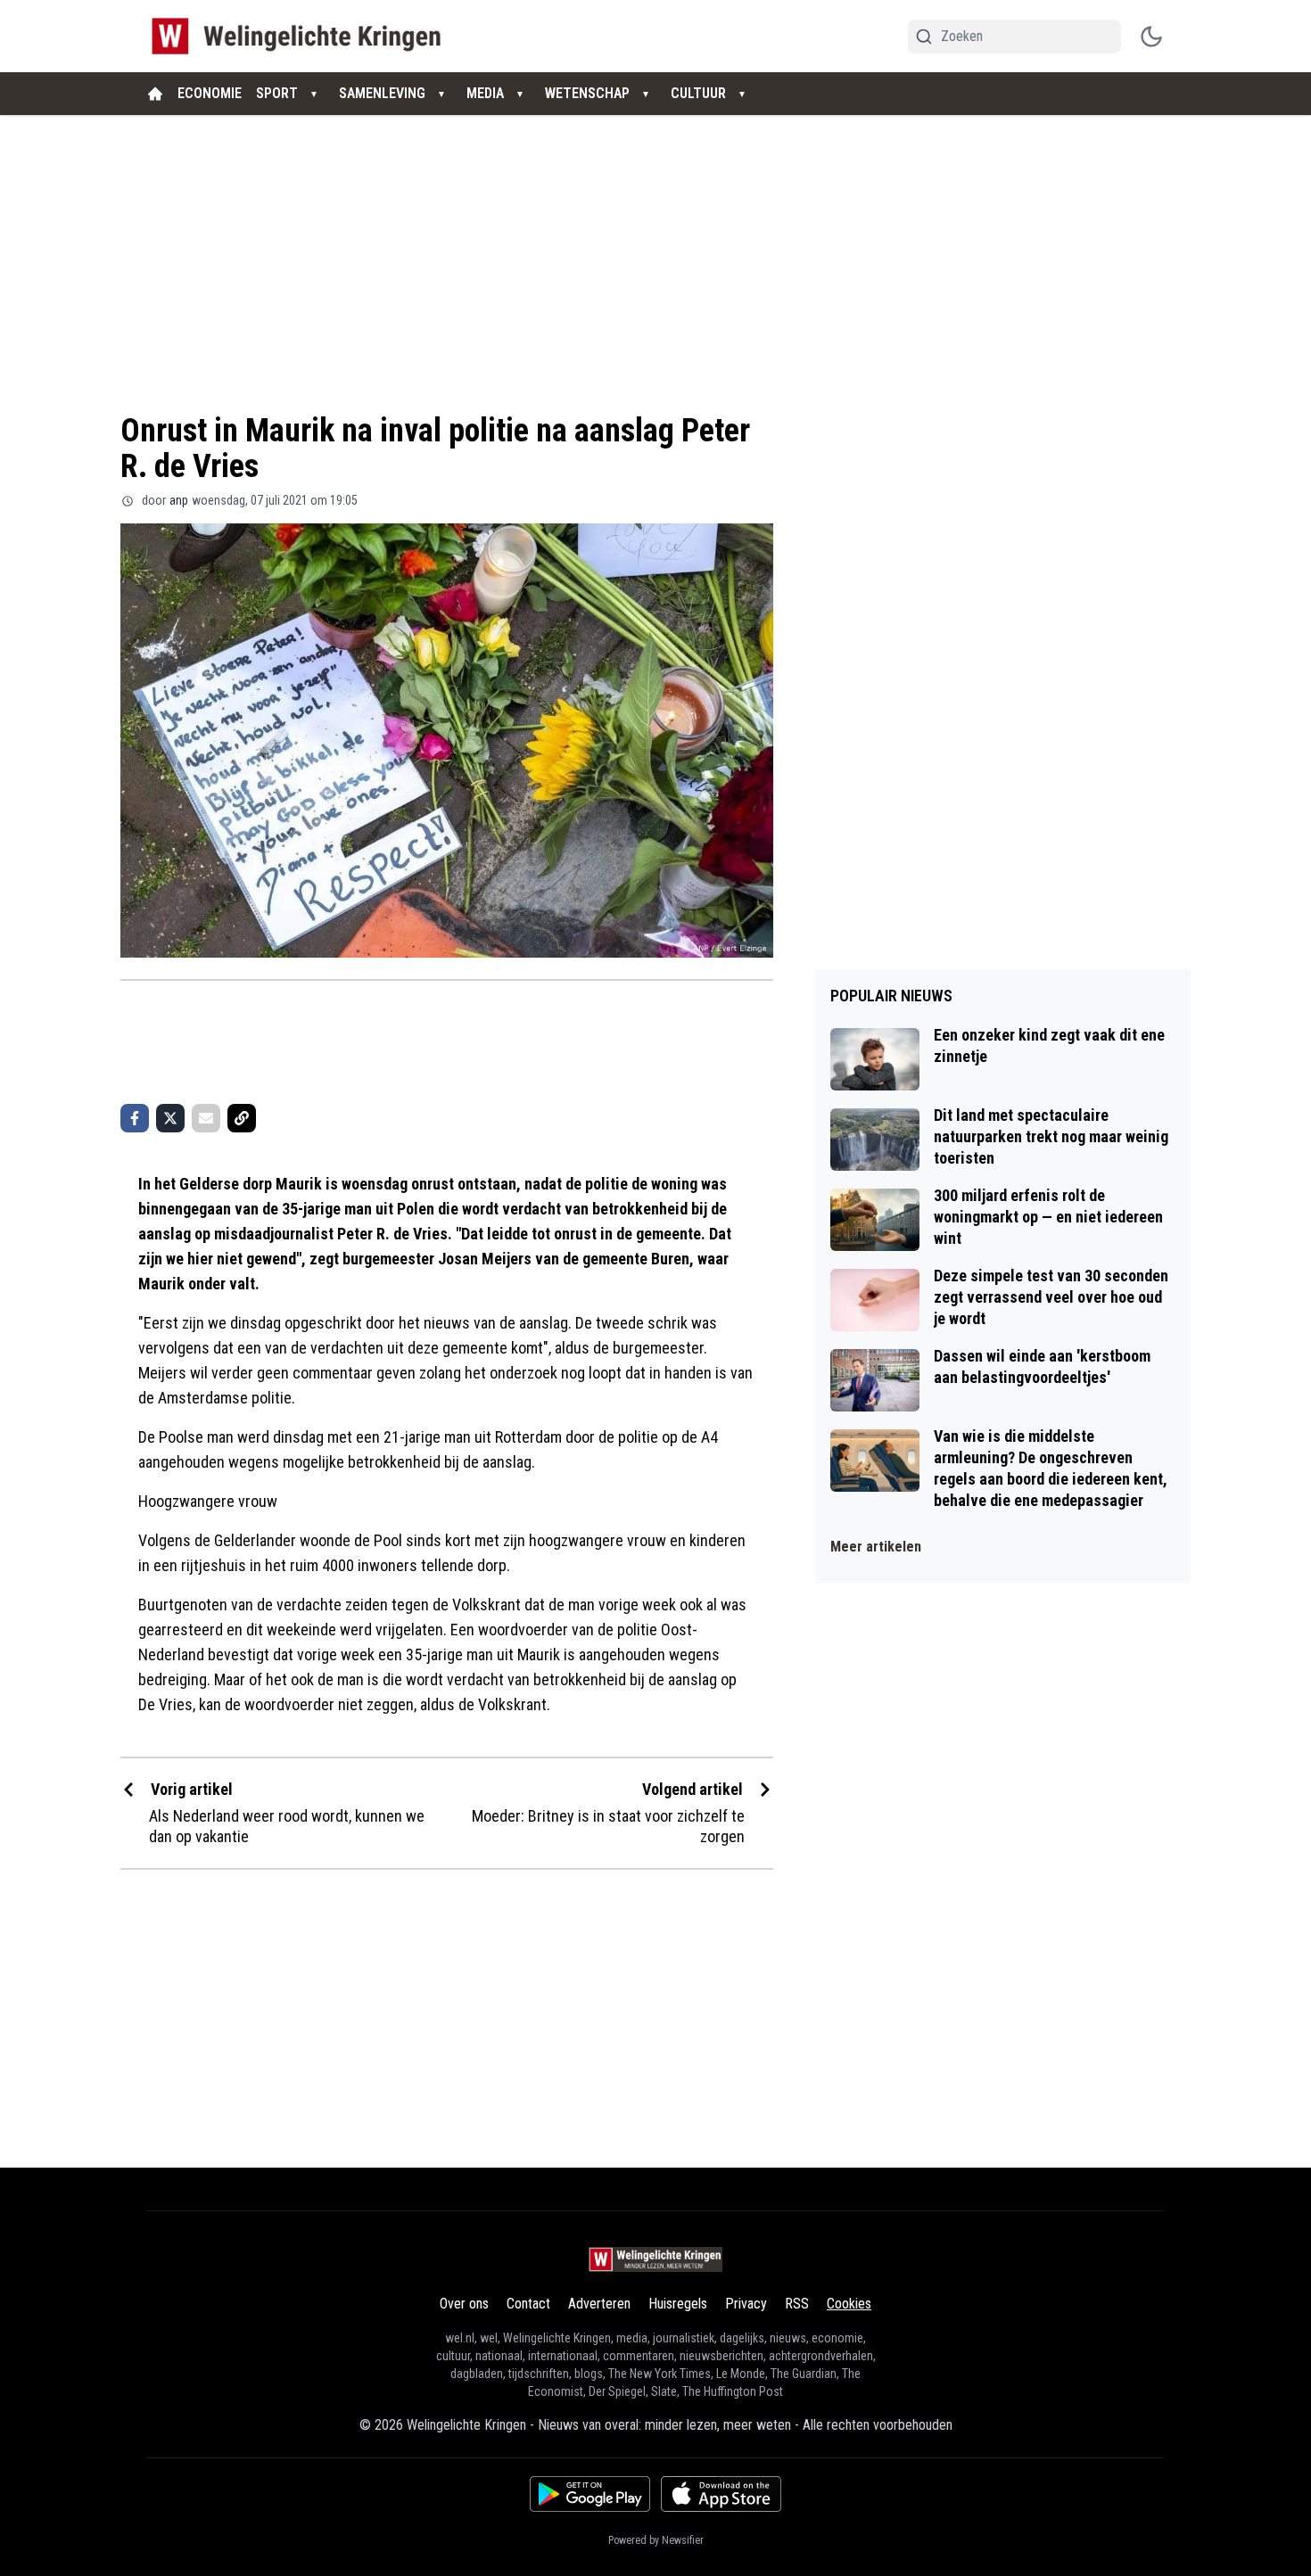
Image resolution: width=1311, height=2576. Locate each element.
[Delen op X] (170, 1118)
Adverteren (599, 2304)
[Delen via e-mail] (206, 1118)
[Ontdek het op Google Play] (590, 2494)
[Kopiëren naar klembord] (242, 1118)
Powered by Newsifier (656, 2540)
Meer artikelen (876, 1547)
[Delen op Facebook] (135, 1118)
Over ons (464, 2304)
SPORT (277, 93)
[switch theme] (1151, 37)
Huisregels (678, 2304)
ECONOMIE (210, 93)
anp (179, 500)
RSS (797, 2304)
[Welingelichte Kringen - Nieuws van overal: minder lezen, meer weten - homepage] (301, 36)
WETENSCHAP (587, 93)
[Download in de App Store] (721, 2494)
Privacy (746, 2304)
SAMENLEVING (382, 93)
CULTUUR (698, 93)
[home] (155, 94)
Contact (528, 2304)
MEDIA (485, 93)
